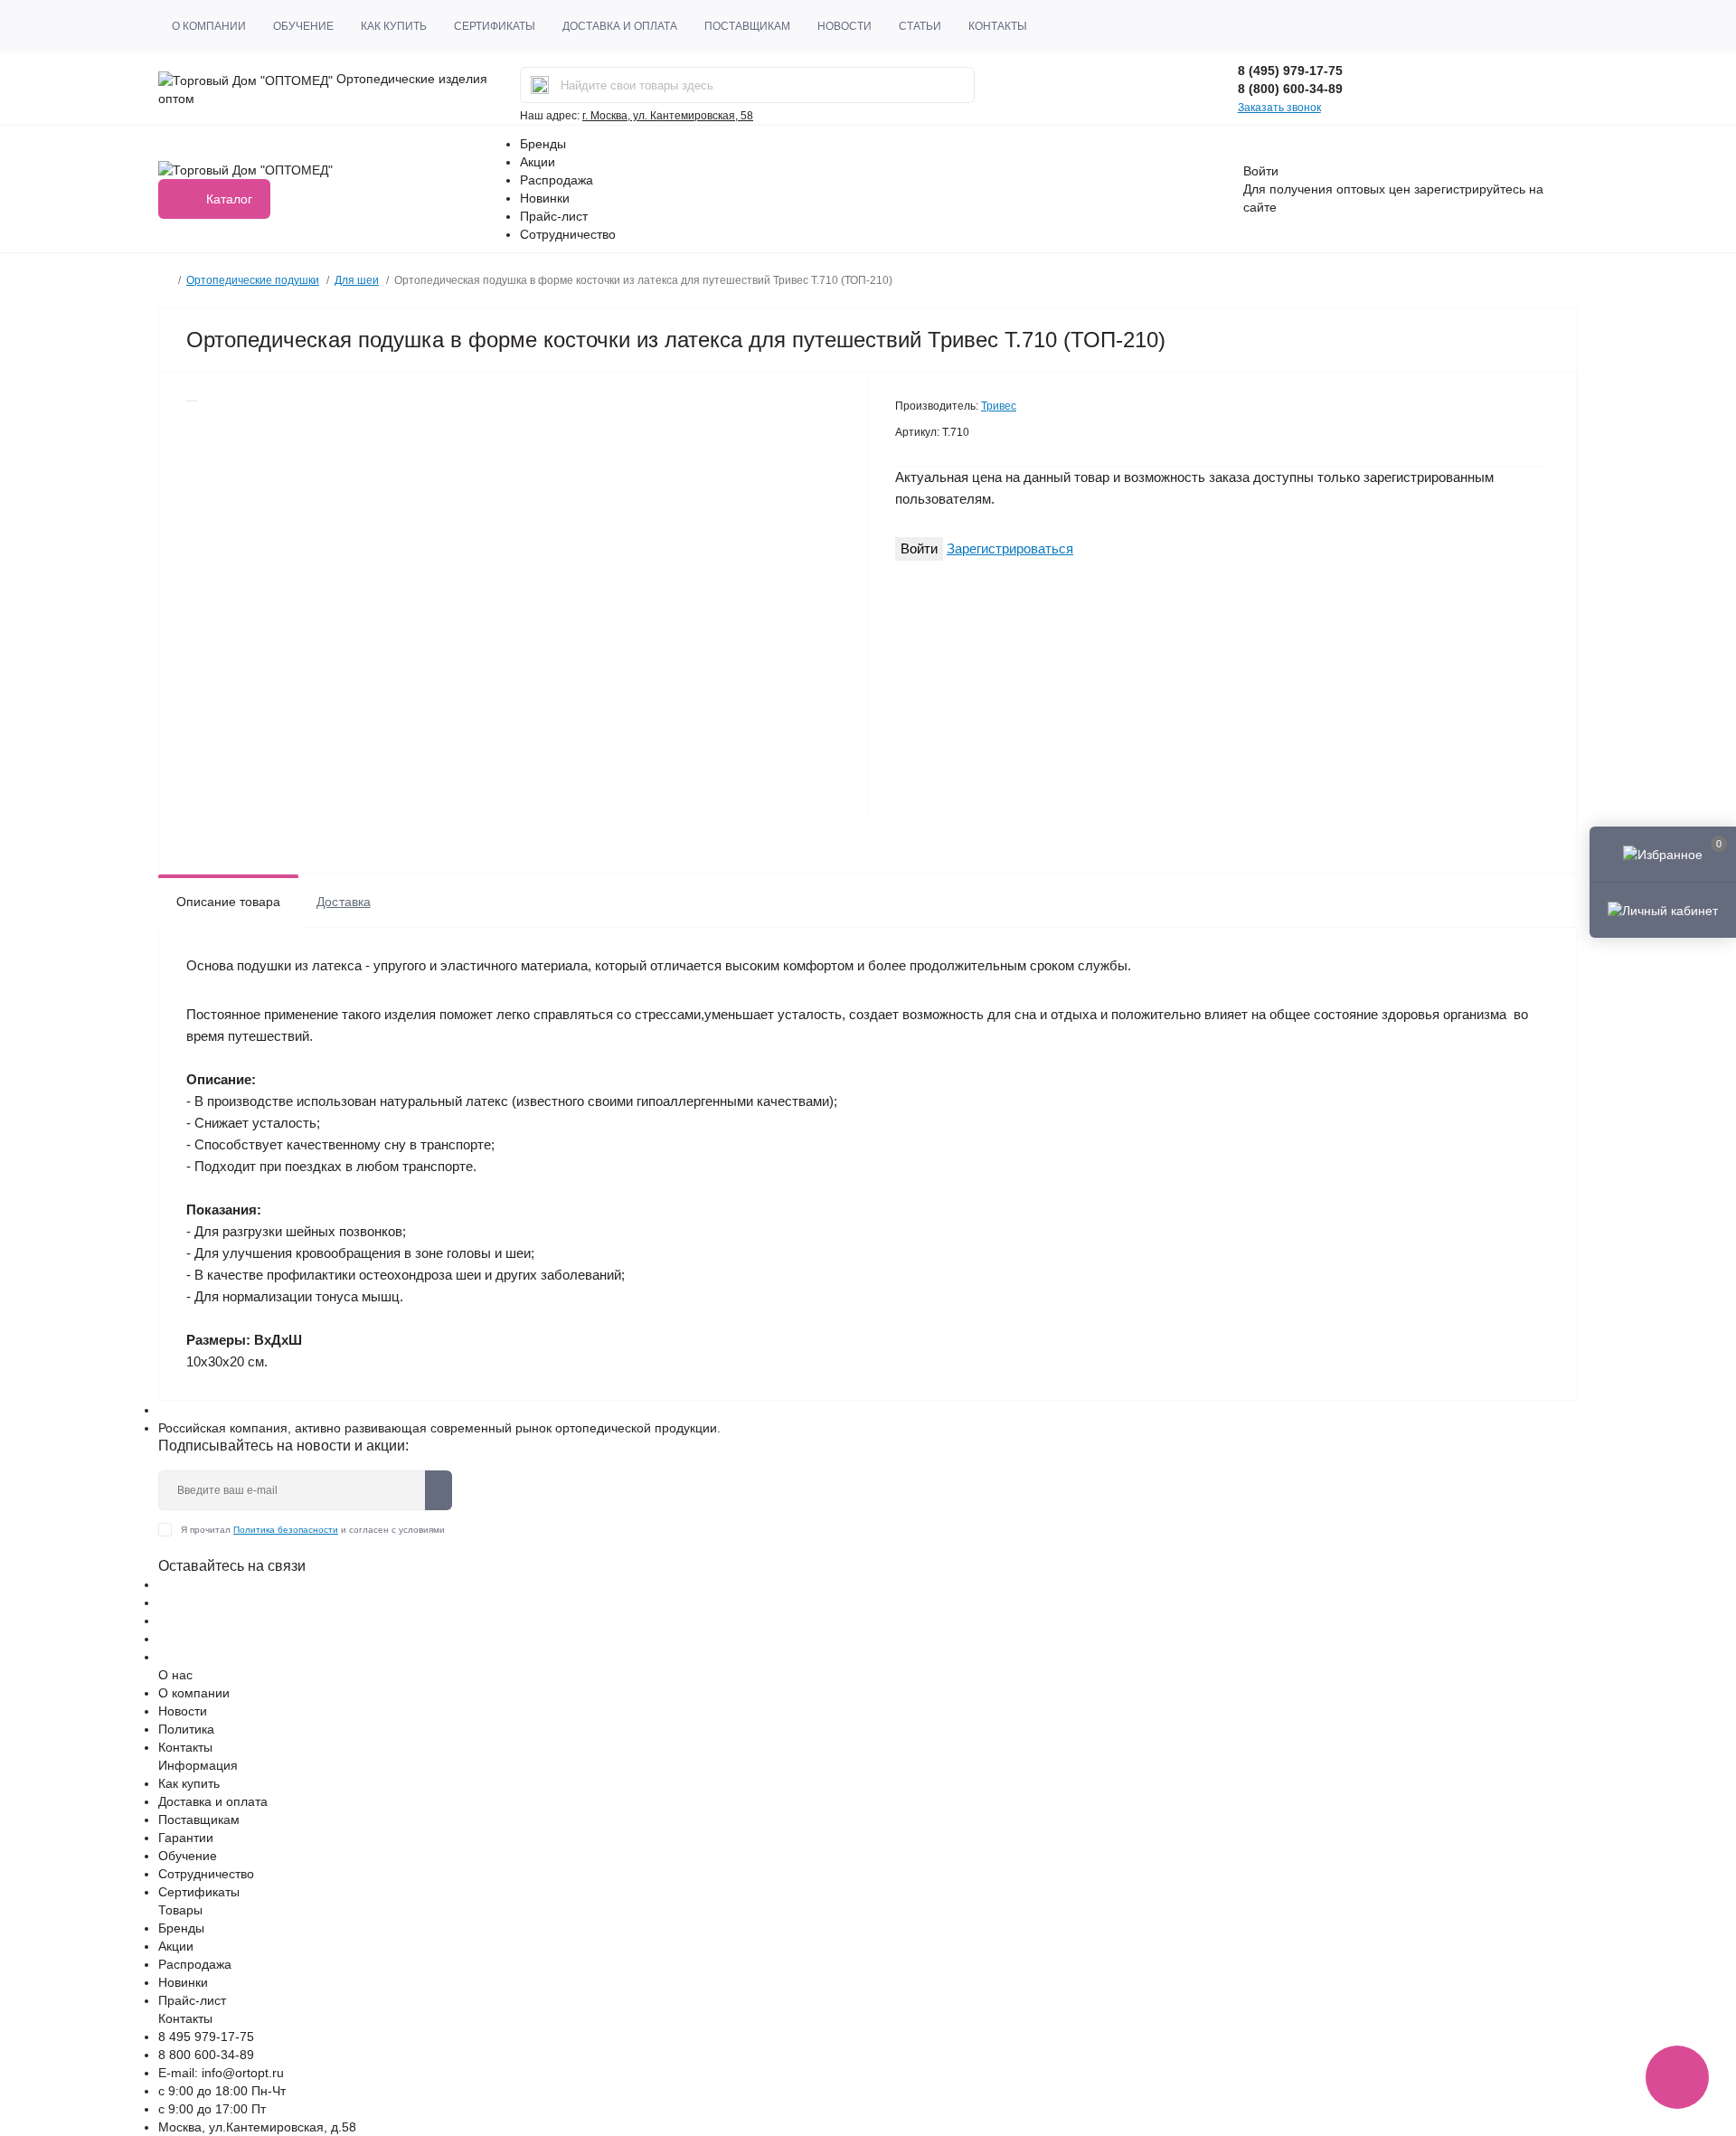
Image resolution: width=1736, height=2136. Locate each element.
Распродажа (557, 180)
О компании (209, 26)
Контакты (998, 26)
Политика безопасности (286, 1530)
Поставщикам (747, 26)
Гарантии (186, 1838)
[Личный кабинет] (1663, 910)
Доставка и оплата (620, 26)
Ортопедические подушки (253, 280)
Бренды (543, 144)
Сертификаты (495, 26)
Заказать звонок (1279, 108)
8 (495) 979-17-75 (1290, 71)
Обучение (303, 26)
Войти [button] (1261, 171)
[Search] (540, 85)
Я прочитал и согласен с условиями (313, 1530)
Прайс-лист (554, 216)
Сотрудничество (568, 234)
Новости (844, 26)
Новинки (545, 198)
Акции (538, 162)
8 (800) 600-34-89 (1290, 89)
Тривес (999, 406)
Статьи (920, 26)
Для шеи (357, 280)
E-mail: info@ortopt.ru (221, 2073)
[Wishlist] (192, 401)
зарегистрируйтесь (1470, 189)
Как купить (394, 26)
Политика (186, 1729)
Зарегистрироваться (1010, 548)
